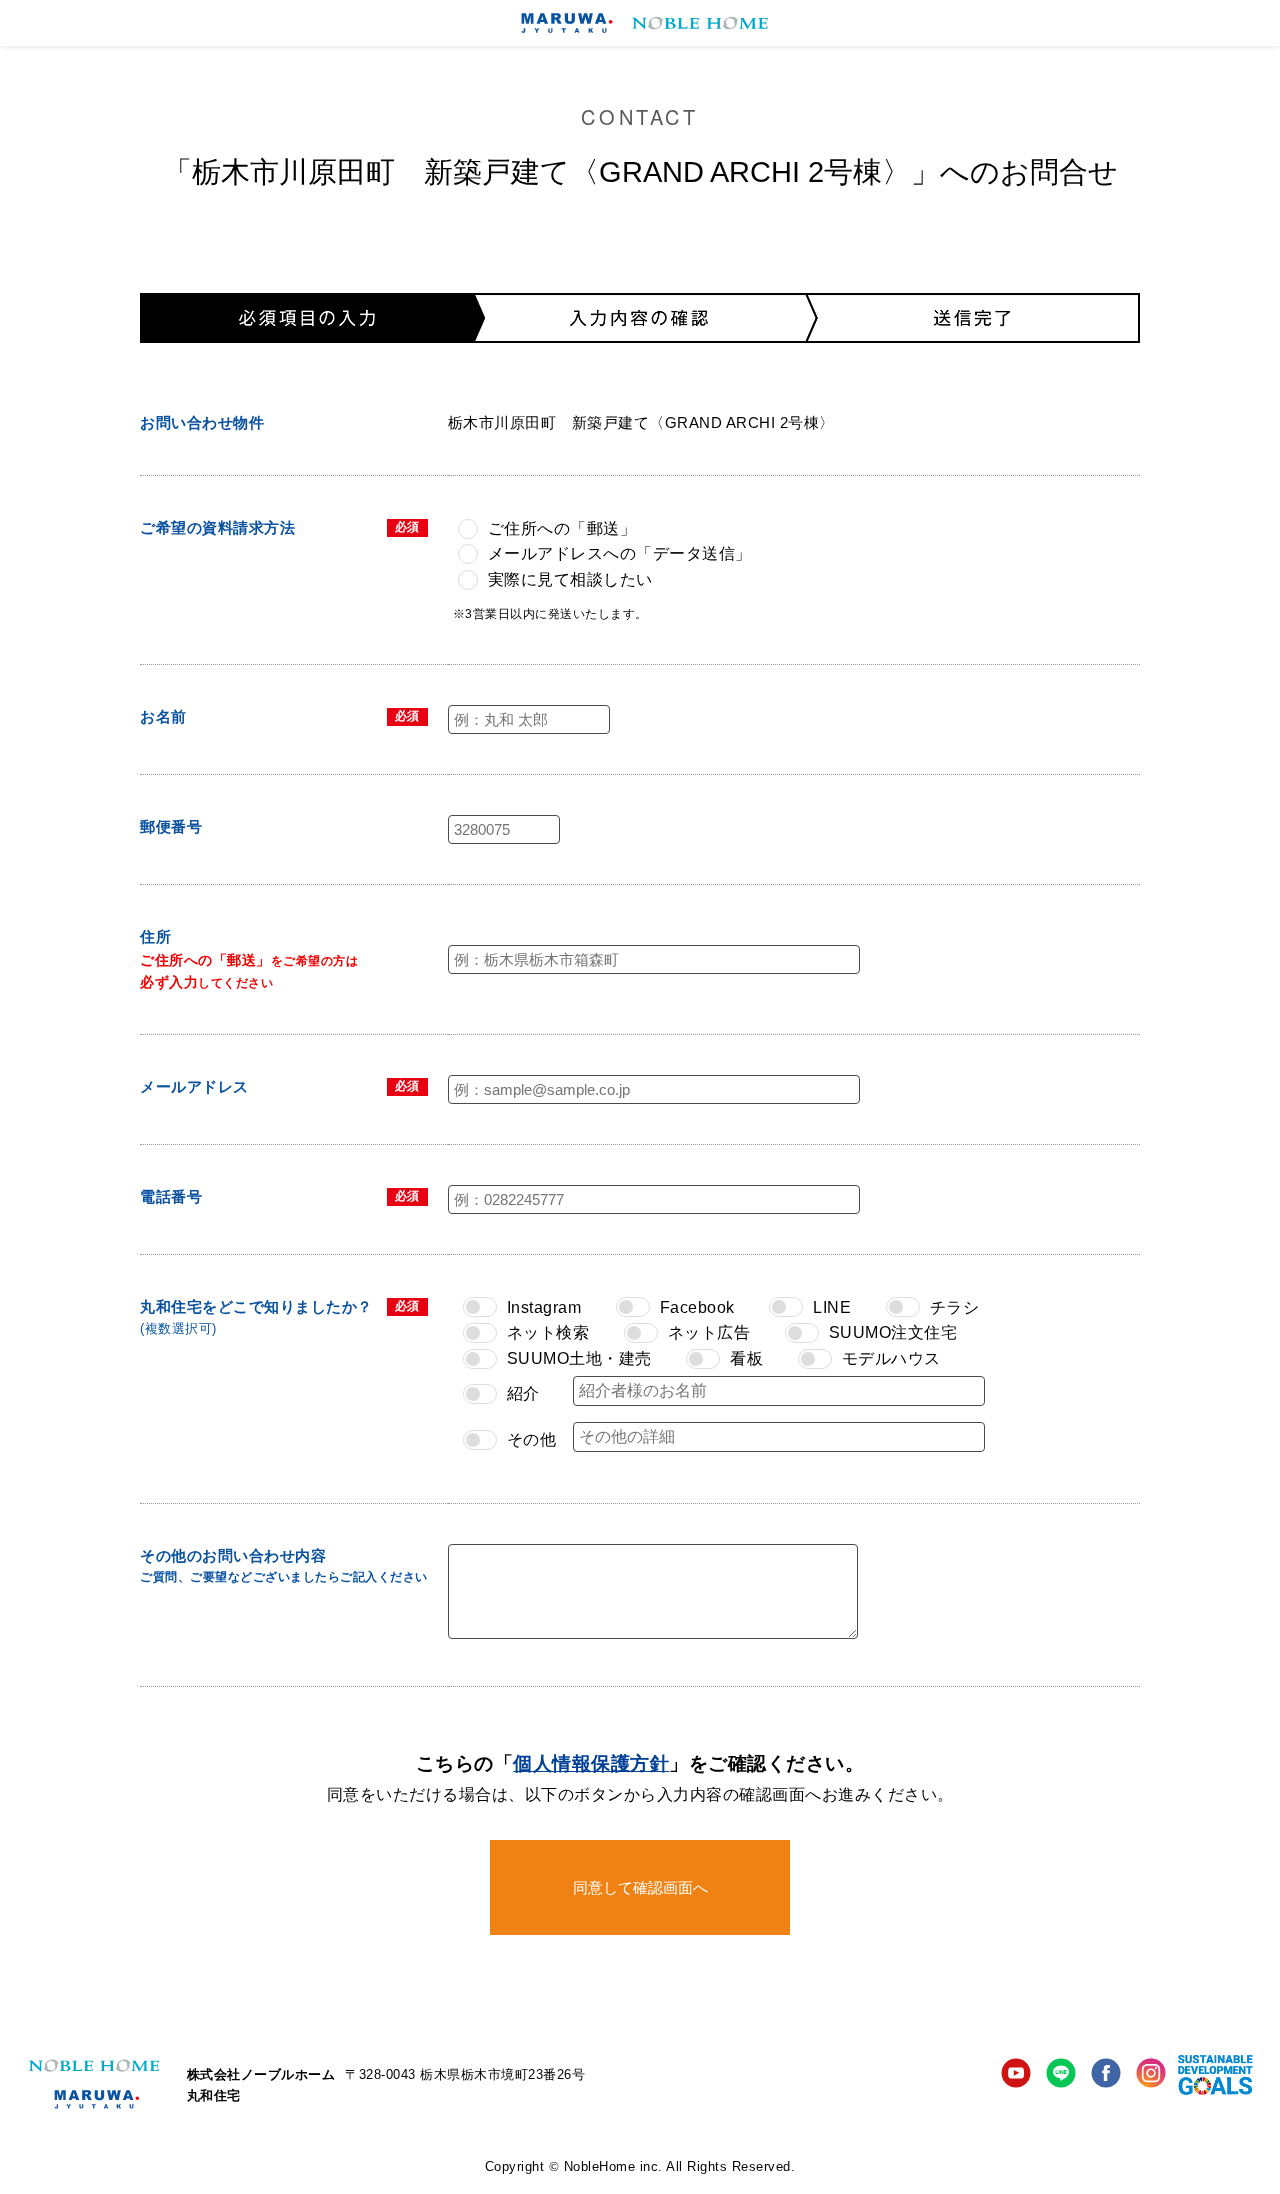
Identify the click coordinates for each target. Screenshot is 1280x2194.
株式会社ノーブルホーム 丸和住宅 (93, 2084)
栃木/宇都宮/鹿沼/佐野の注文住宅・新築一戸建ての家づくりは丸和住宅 (640, 23)
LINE (1061, 2075)
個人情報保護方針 (591, 1763)
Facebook (1106, 2075)
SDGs (1216, 2075)
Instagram (1151, 2075)
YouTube (1016, 2075)
